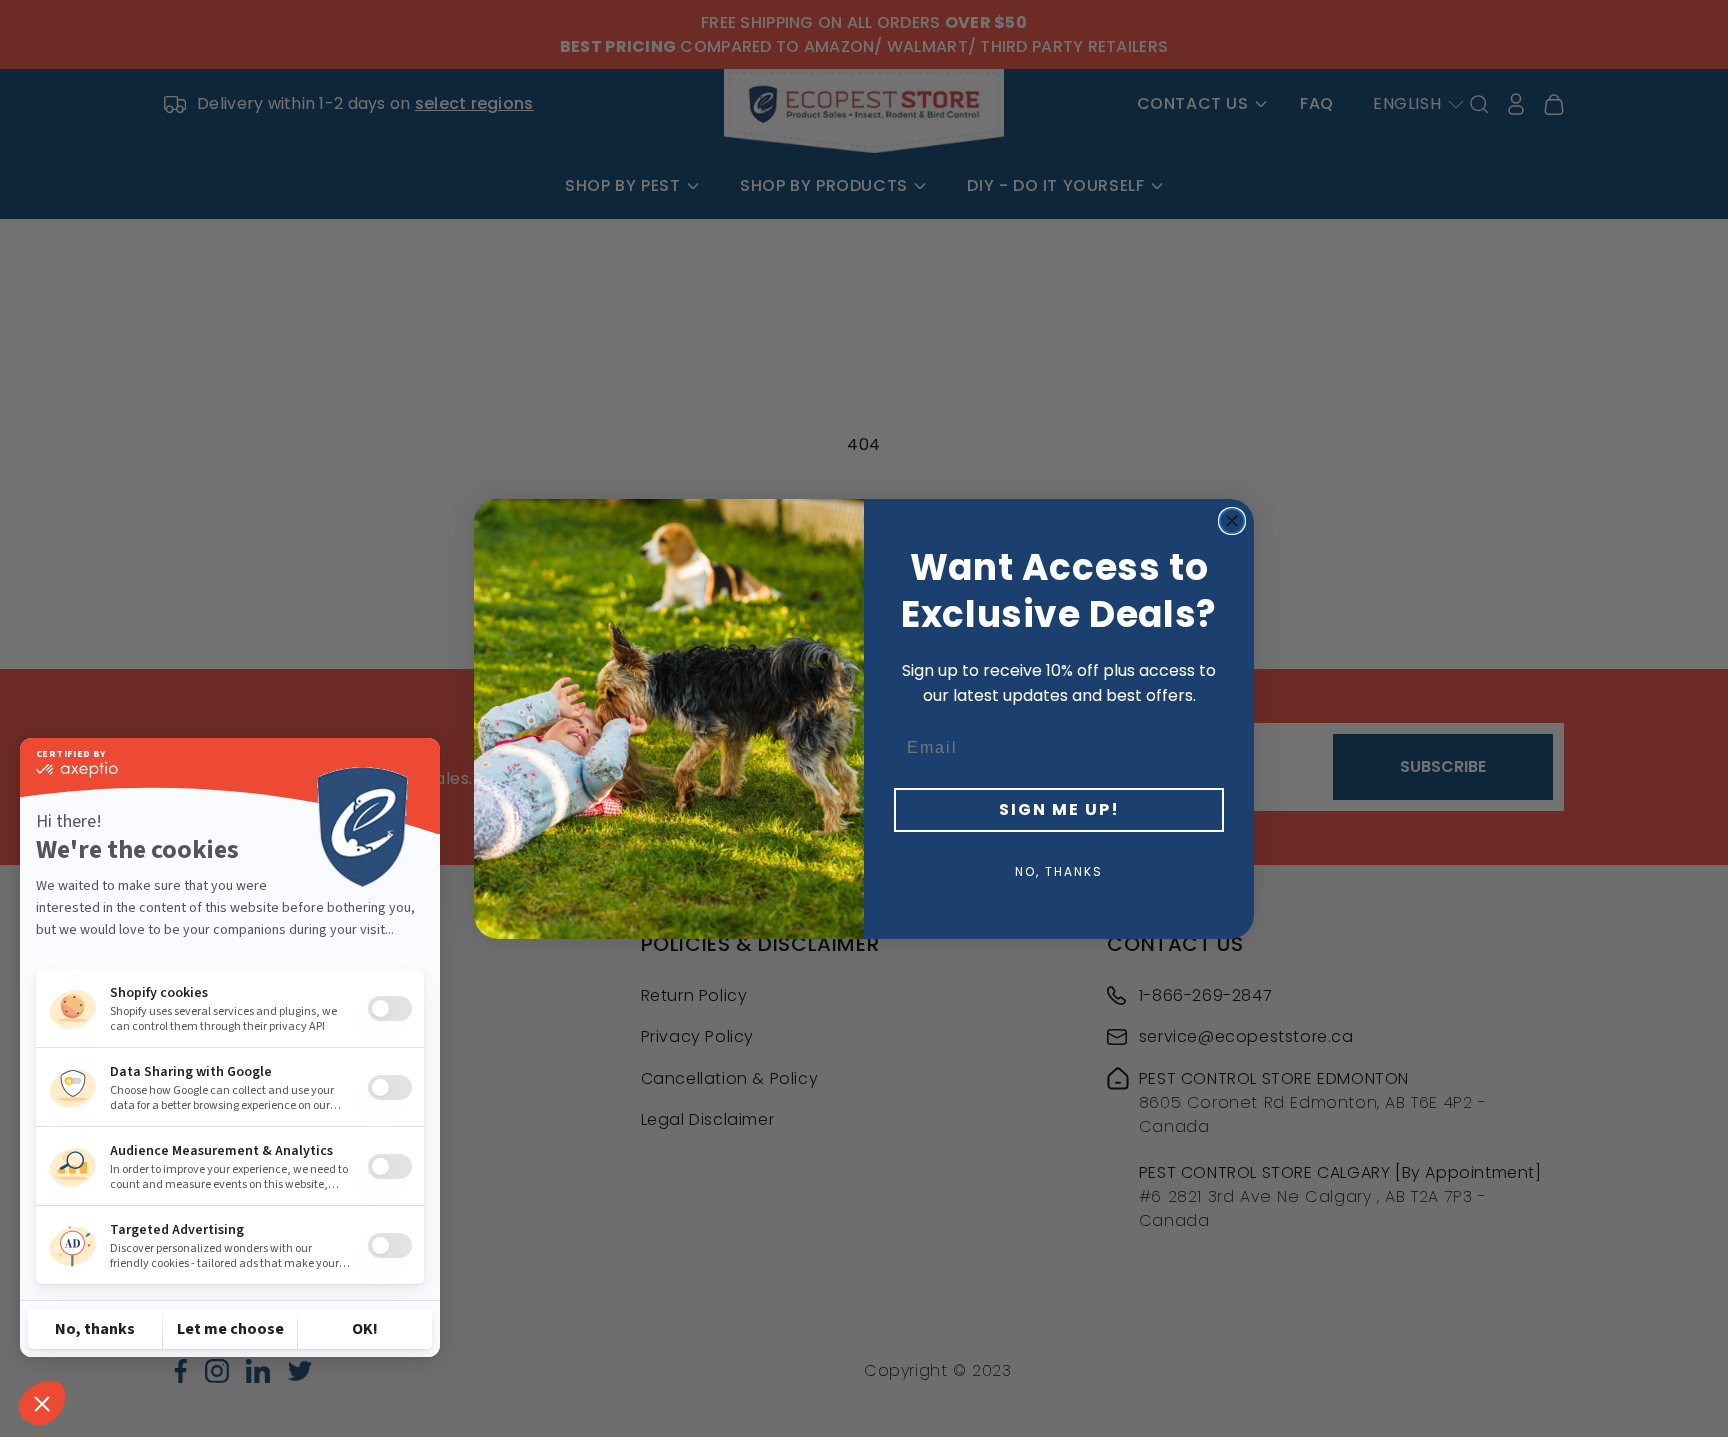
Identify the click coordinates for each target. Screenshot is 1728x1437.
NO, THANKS (1059, 871)
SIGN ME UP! (1059, 809)
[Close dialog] (1232, 521)
